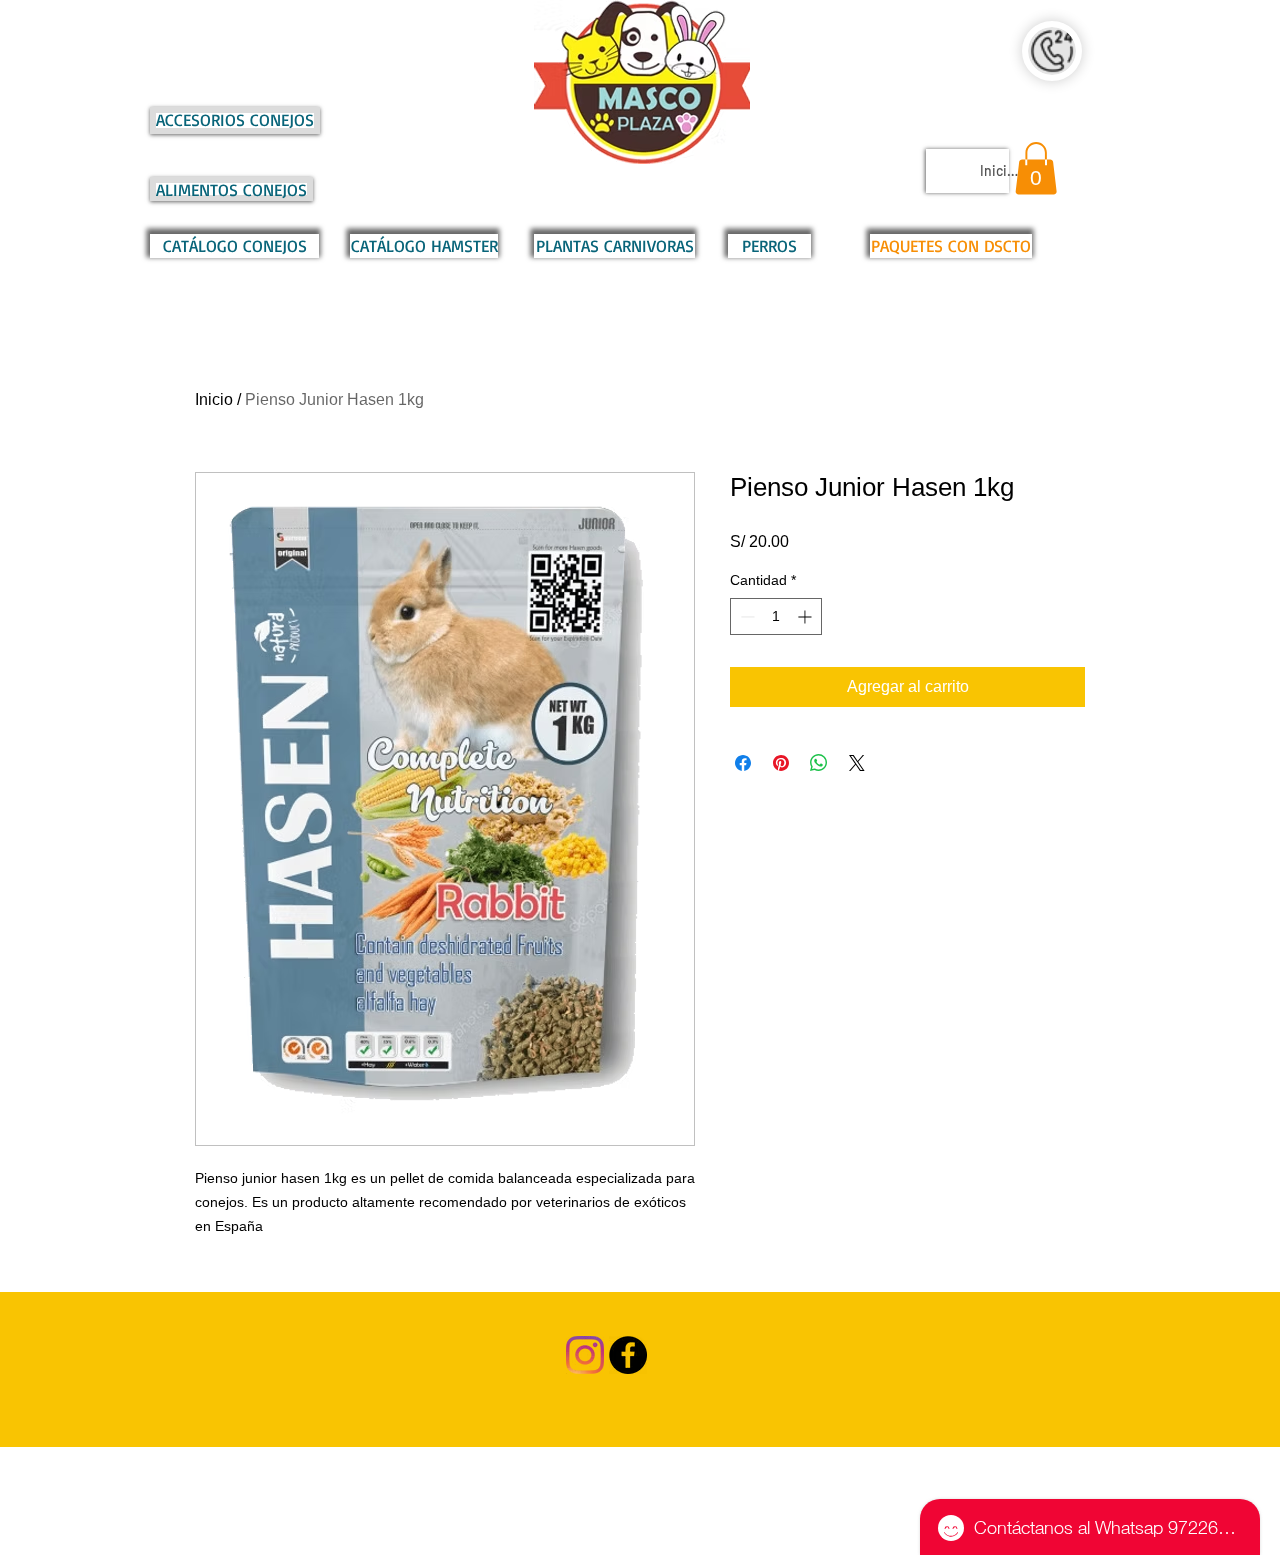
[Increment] (806, 616)
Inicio (214, 399)
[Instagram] (585, 1355)
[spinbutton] (776, 616)
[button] (1036, 168)
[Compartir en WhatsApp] (819, 763)
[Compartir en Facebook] (743, 763)
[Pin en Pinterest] (781, 763)
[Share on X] (857, 763)
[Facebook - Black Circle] (628, 1355)
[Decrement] (745, 616)
